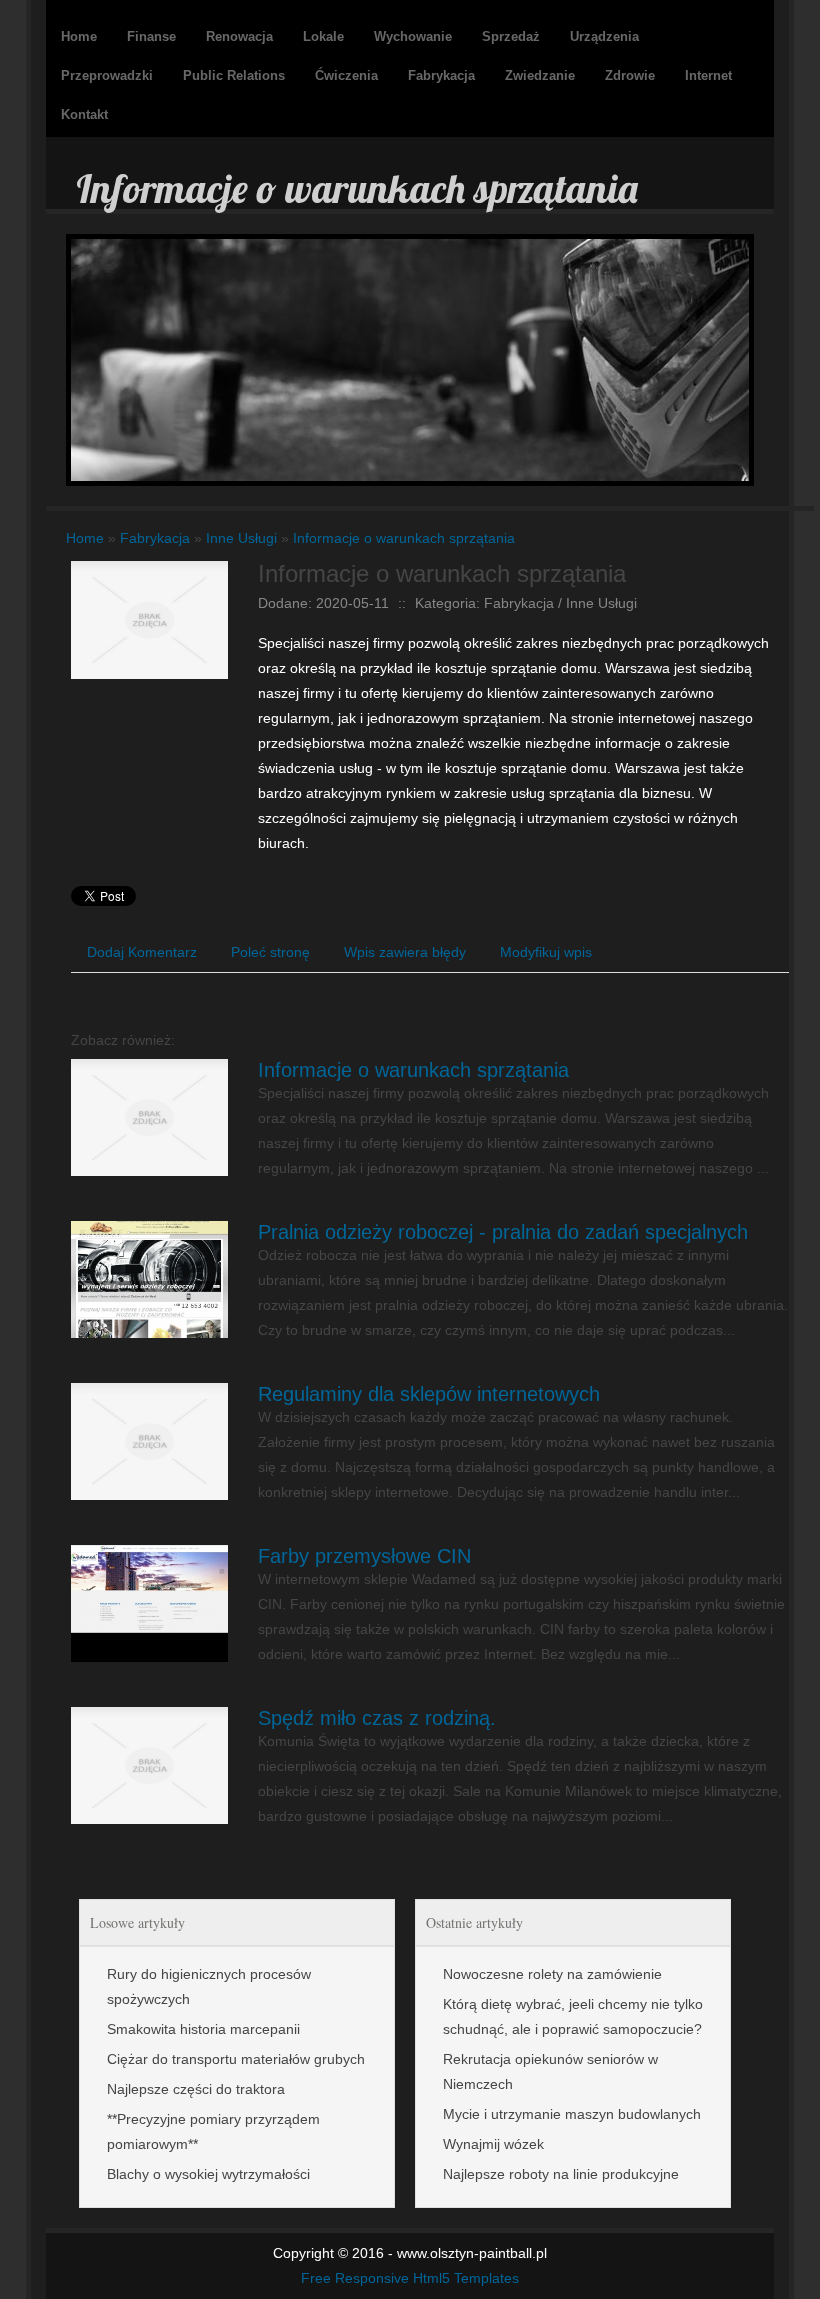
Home (85, 538)
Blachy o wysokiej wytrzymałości (208, 2174)
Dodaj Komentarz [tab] (142, 952)
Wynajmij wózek (493, 2144)
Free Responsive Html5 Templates (410, 2278)
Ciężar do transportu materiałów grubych (236, 2059)
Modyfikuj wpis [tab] (546, 952)
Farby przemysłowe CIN (364, 1556)
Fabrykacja (155, 538)
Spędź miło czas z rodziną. (377, 1718)
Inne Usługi (241, 538)
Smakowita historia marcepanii (203, 2029)
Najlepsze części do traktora (196, 2089)
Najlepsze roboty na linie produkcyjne (561, 2174)
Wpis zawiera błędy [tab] (405, 952)
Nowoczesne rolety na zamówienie (552, 1974)
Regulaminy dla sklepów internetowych (429, 1394)
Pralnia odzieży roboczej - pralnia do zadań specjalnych (503, 1232)
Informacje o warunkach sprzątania (404, 538)
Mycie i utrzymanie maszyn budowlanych (572, 2114)
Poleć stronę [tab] (270, 952)
